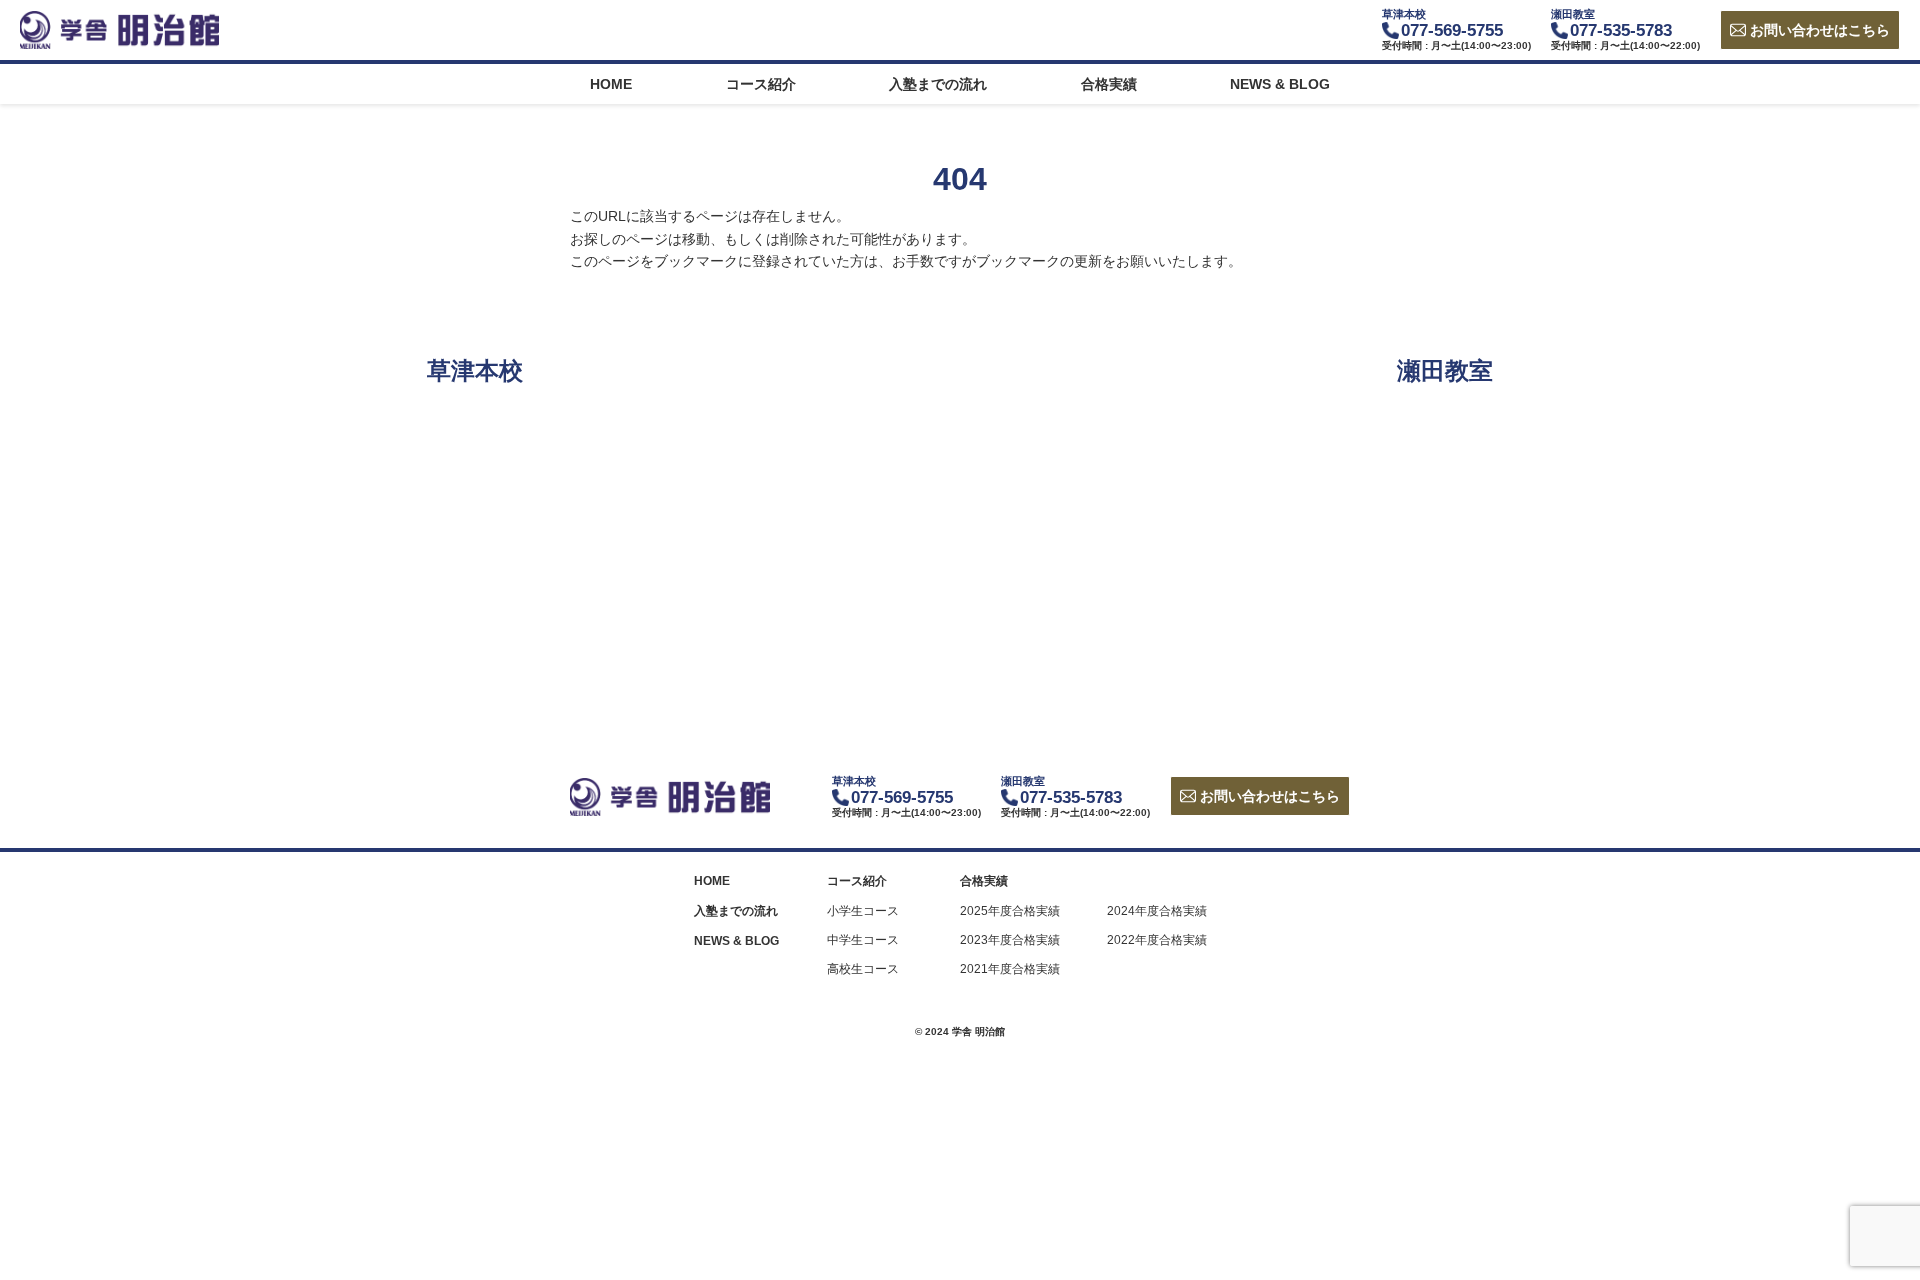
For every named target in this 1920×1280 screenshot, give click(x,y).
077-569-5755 (1452, 30)
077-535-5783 (1621, 30)
